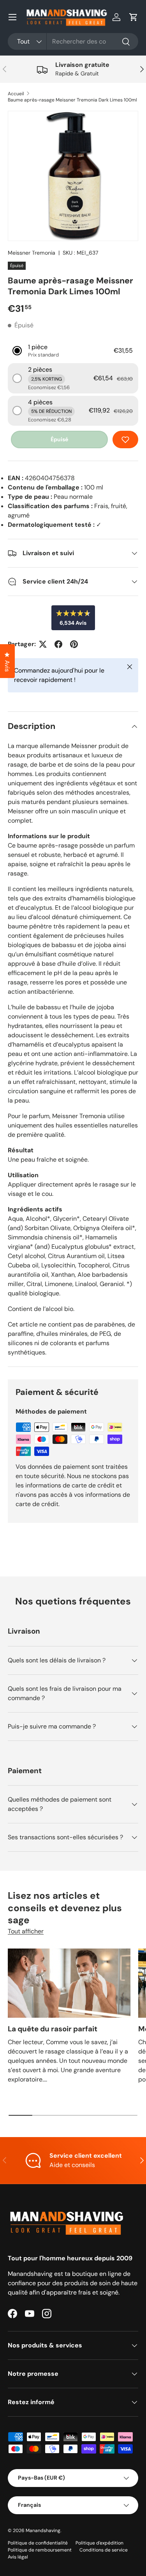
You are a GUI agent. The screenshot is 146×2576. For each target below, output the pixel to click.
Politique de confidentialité (38, 2543)
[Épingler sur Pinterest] (74, 644)
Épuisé (59, 439)
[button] (134, 17)
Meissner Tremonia (32, 253)
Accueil (16, 94)
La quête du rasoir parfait (53, 2029)
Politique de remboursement (40, 2550)
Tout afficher (26, 1931)
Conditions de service (104, 2550)
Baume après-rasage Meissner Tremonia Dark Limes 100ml (72, 100)
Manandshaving (43, 2531)
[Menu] (12, 17)
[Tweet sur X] (43, 644)
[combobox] (73, 41)
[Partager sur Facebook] (58, 644)
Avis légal (18, 2557)
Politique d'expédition (99, 2543)
